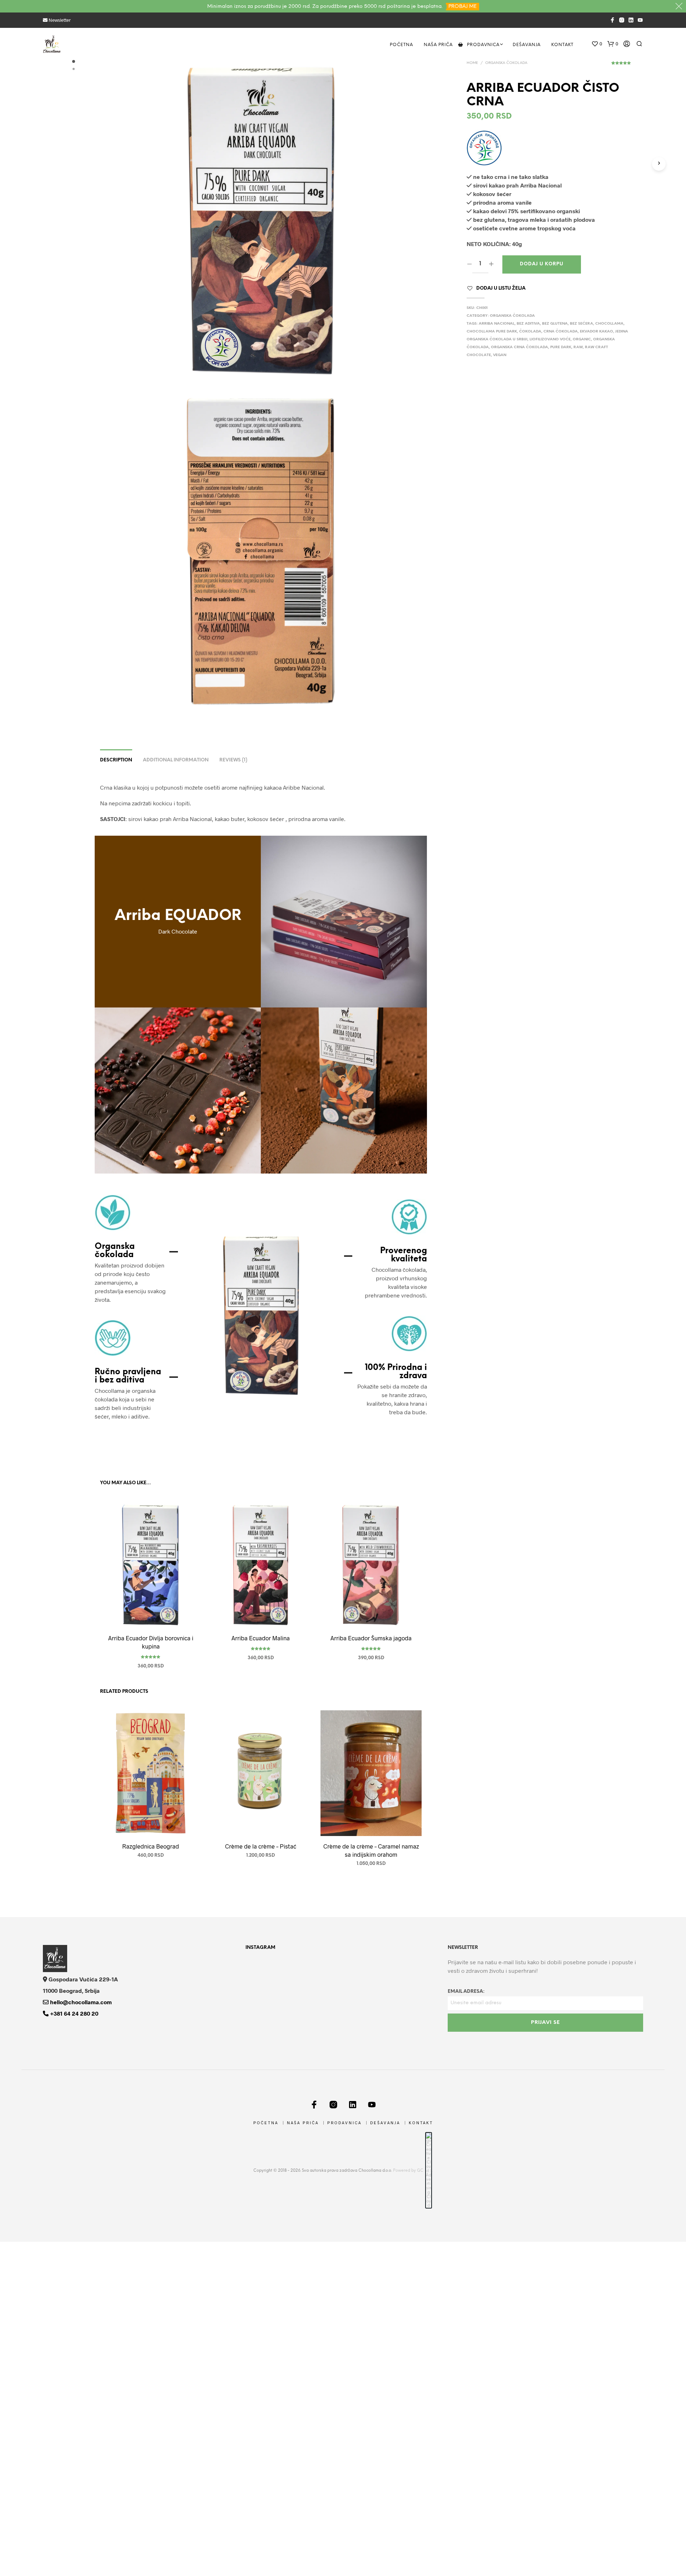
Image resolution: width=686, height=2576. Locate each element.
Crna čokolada (561, 332)
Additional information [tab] (176, 760)
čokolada (530, 332)
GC (421, 2171)
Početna (401, 45)
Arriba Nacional (497, 324)
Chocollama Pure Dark (492, 332)
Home (472, 63)
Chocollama (609, 324)
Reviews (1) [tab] (233, 760)
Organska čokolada (506, 63)
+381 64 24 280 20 (73, 2013)
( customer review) (621, 65)
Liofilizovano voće (550, 339)
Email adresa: (466, 1992)
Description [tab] (116, 760)
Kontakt (562, 45)
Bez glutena (555, 324)
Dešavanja (527, 45)
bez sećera (581, 324)
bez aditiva (528, 324)
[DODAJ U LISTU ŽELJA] (151, 1614)
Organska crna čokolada (520, 347)
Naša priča (438, 45)
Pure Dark (561, 347)
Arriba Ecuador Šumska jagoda (371, 1637)
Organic (582, 339)
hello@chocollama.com (80, 2002)
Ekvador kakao (596, 332)
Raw (578, 347)
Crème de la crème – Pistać (261, 1846)
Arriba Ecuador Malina (261, 1637)
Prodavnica (483, 45)
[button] (597, 44)
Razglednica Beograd (151, 1846)
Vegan (500, 355)
